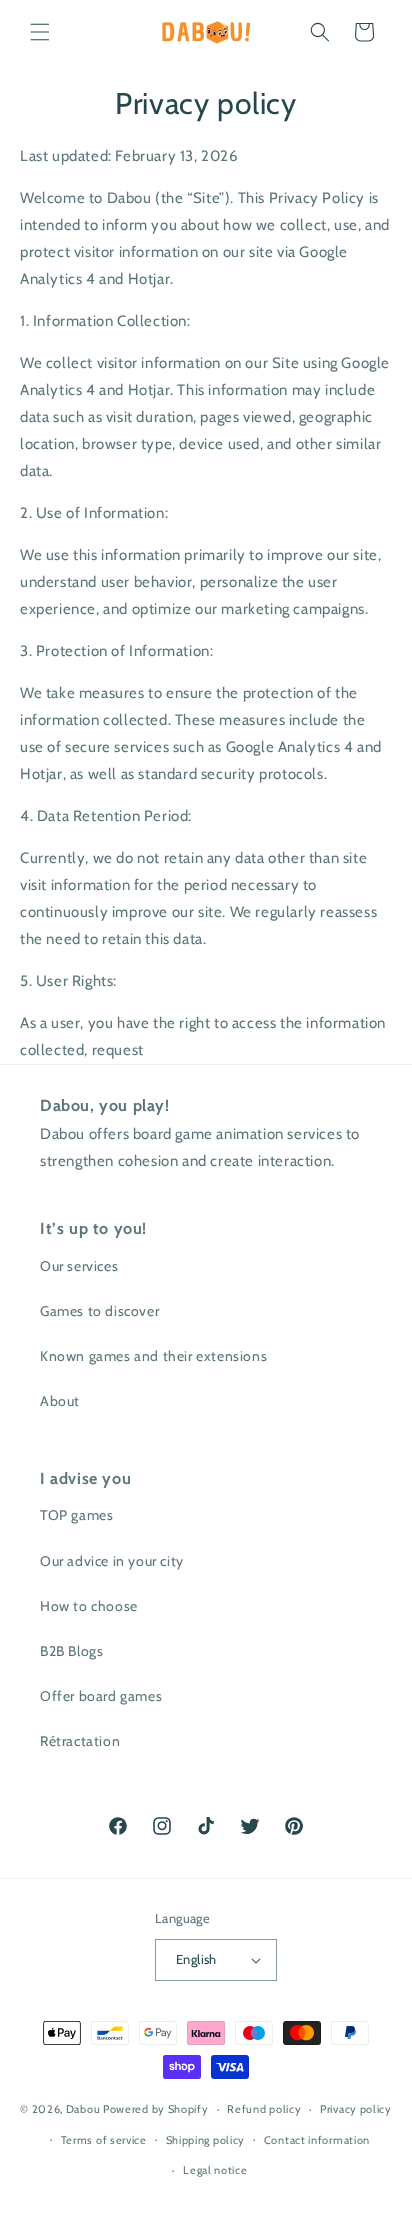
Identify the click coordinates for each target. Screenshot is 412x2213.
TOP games (76, 1515)
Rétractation (80, 1741)
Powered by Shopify (156, 2109)
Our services (79, 1266)
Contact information (317, 2140)
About (60, 1401)
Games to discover (99, 1311)
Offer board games (101, 1696)
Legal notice (215, 2170)
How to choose (89, 1606)
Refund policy (264, 2109)
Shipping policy (206, 2140)
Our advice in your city (112, 1561)
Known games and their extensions (153, 1356)
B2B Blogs (71, 1651)
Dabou (83, 2109)
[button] (40, 32)
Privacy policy (356, 2109)
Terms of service (104, 2140)
